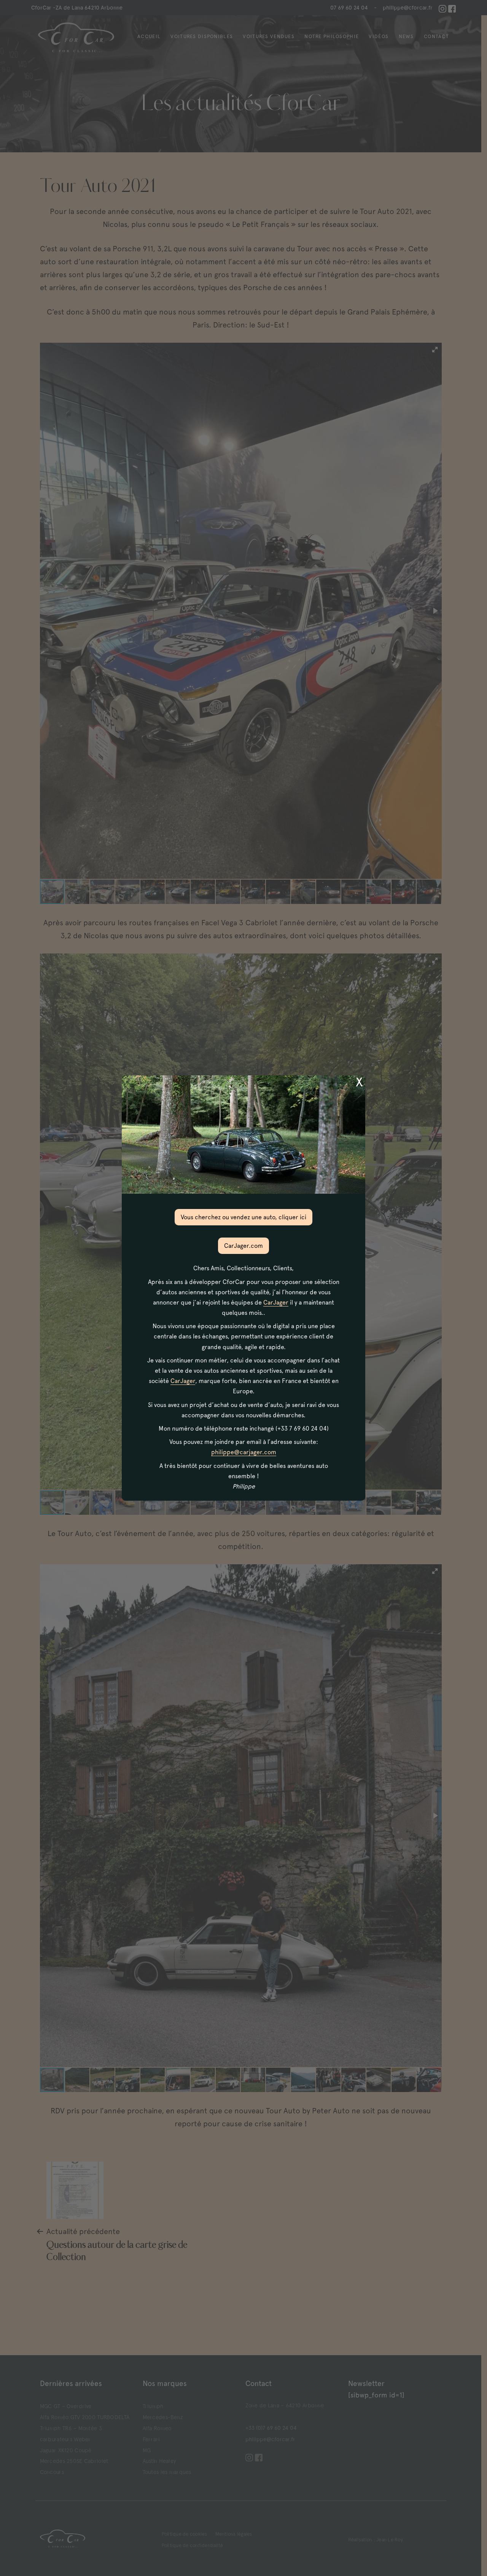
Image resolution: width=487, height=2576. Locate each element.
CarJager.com (243, 1246)
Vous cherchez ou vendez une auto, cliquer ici (243, 1217)
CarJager (276, 1302)
